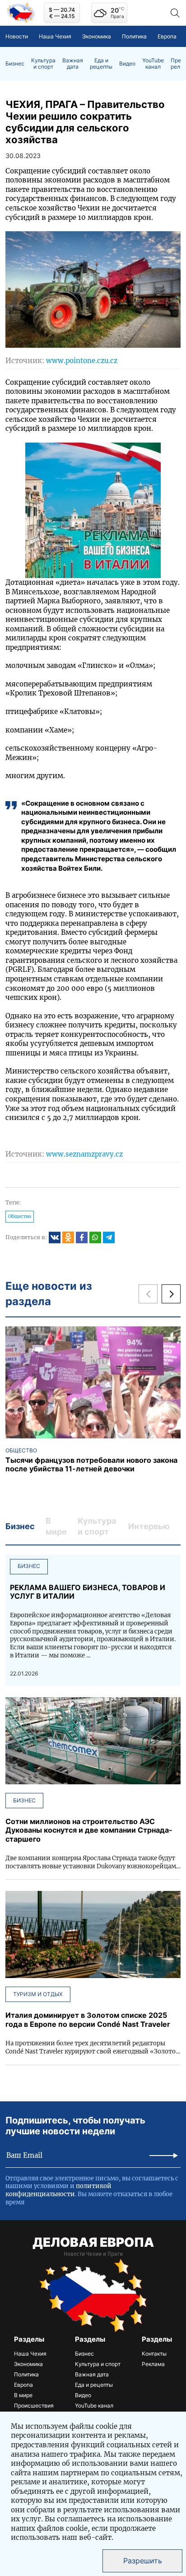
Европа (167, 36)
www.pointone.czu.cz (82, 361)
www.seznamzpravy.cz (84, 1154)
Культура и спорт (43, 64)
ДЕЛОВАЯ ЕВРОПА (93, 2242)
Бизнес (15, 64)
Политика (134, 36)
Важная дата (73, 64)
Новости (17, 36)
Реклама (153, 2364)
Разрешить (143, 2561)
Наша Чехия (55, 36)
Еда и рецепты (101, 64)
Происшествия (34, 2406)
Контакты (154, 2354)
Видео (127, 64)
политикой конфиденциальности (58, 2190)
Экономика (97, 36)
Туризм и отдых (38, 1994)
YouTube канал (153, 64)
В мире (23, 2395)
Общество (20, 1216)
